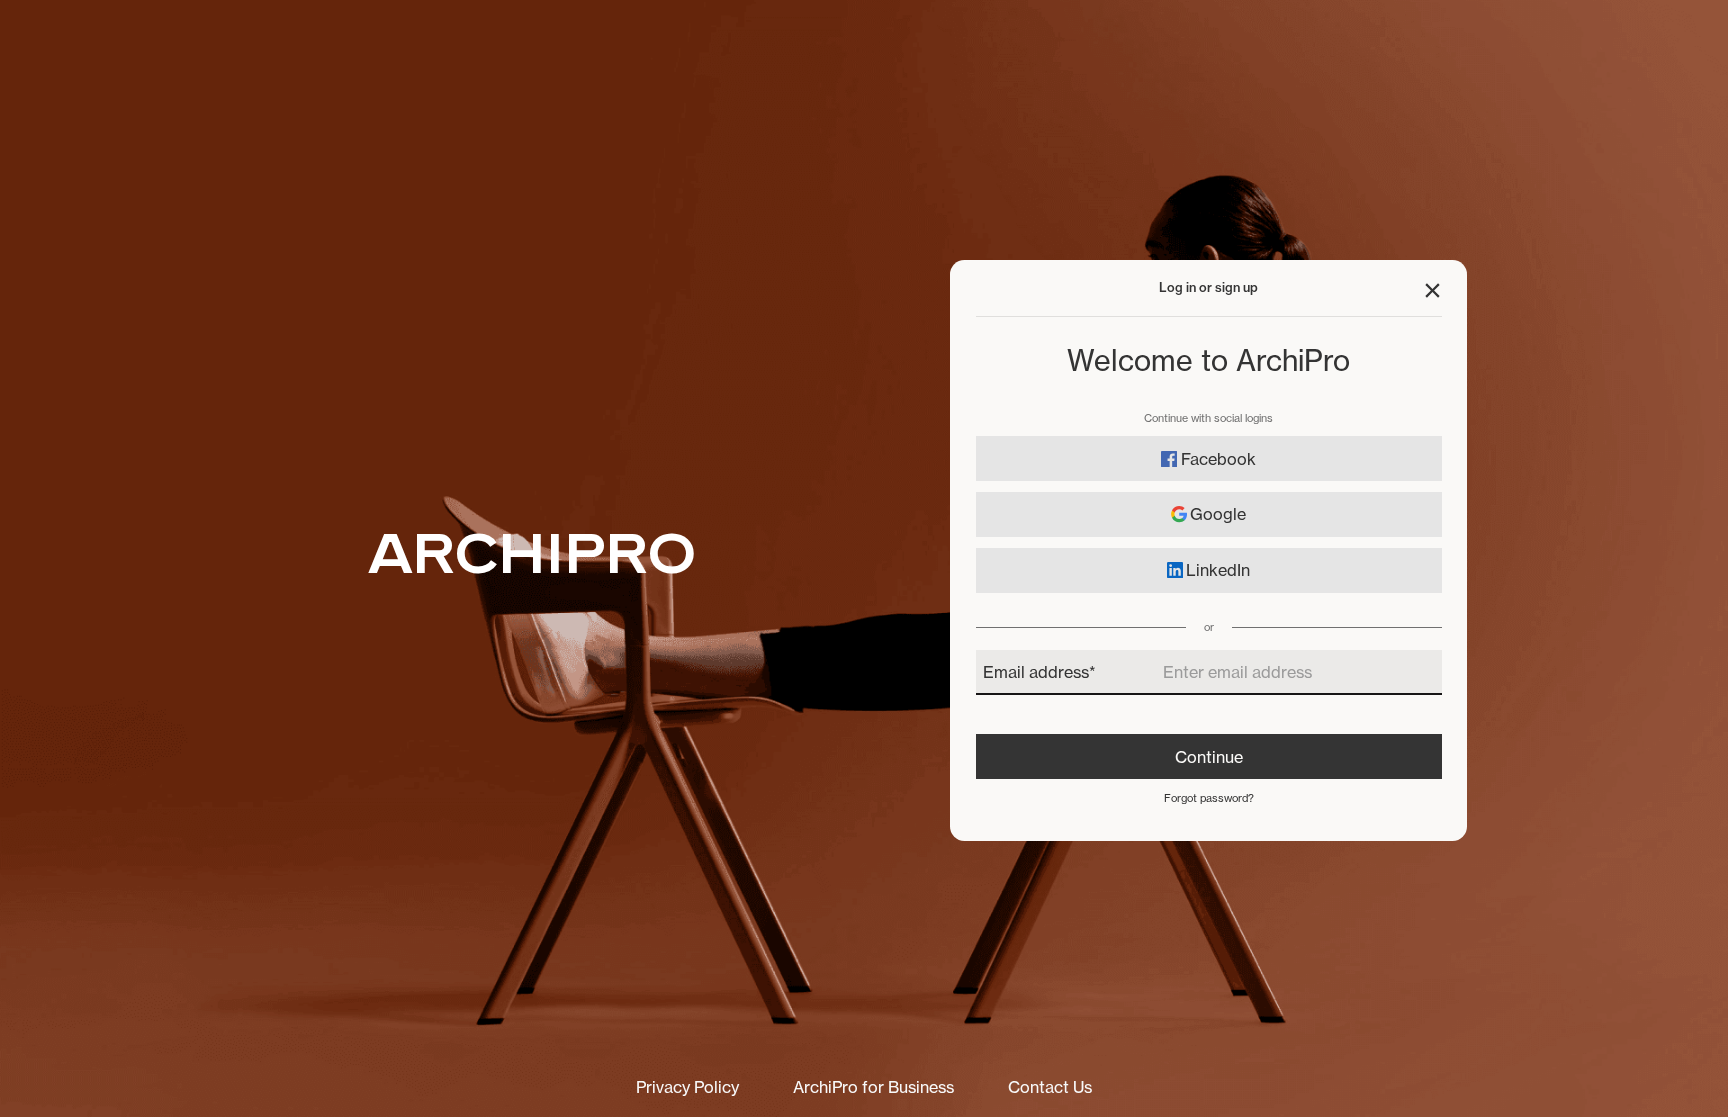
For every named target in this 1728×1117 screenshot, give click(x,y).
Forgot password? (1209, 798)
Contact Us (1050, 1087)
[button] (1432, 290)
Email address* (1039, 672)
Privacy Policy (687, 1087)
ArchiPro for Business (873, 1087)
